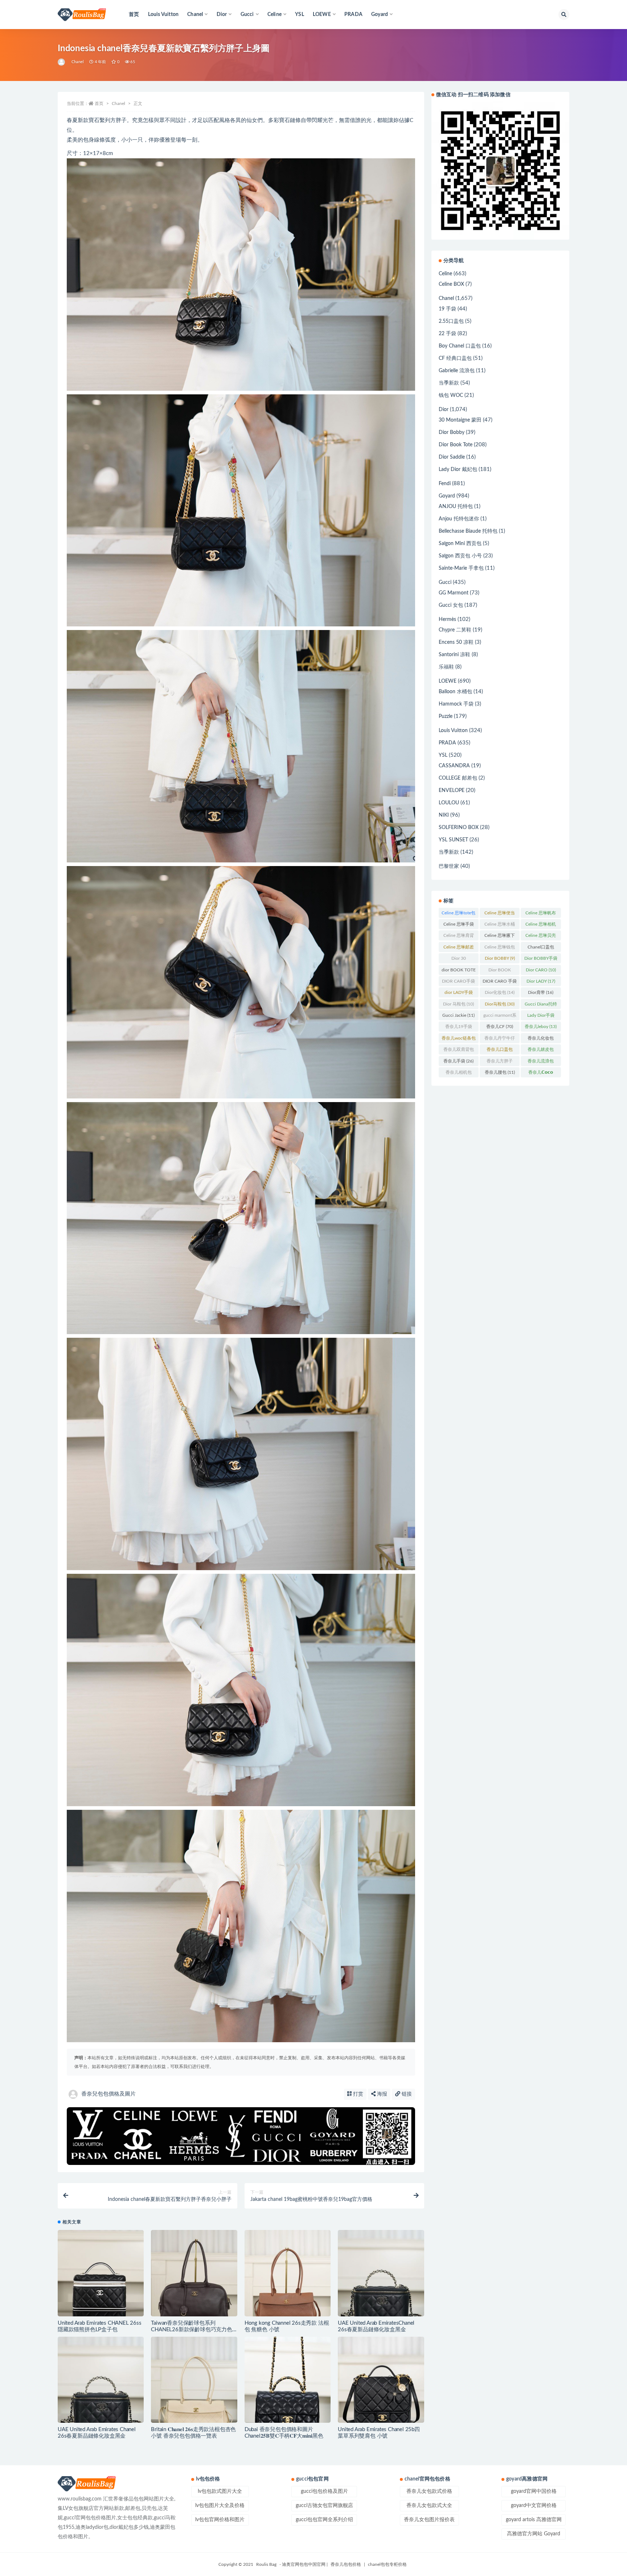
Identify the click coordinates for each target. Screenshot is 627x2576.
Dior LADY (541, 981)
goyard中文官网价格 (534, 2506)
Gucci (445, 582)
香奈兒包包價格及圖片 (108, 2094)
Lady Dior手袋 (541, 1017)
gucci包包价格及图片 (324, 2491)
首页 (134, 15)
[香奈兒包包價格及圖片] (62, 62)
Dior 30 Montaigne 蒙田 (459, 960)
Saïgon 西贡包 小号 (460, 556)
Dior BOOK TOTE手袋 (500, 971)
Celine (445, 274)
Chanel (78, 62)
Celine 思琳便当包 (500, 914)
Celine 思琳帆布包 (541, 914)
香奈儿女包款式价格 (429, 2491)
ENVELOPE (452, 791)
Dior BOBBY (500, 958)
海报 (381, 2094)
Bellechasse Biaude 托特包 (468, 531)
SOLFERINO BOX (459, 828)
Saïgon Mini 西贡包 (460, 544)
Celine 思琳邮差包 (459, 948)
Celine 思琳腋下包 (500, 937)
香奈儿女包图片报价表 (429, 2520)
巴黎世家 (449, 866)
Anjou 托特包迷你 (459, 519)
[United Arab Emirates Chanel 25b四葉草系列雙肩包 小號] (381, 2380)
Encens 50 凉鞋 (456, 642)
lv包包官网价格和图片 (220, 2520)
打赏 (357, 2094)
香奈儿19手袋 (459, 1028)
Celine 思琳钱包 (500, 948)
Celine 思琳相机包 (541, 926)
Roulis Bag (266, 2564)
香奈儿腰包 (500, 1072)
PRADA (353, 15)
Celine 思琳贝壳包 (541, 937)
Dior (444, 410)
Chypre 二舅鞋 (455, 630)
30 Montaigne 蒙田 (460, 420)
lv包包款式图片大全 (220, 2491)
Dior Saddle (452, 457)
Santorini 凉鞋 (454, 655)
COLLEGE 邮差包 (458, 778)
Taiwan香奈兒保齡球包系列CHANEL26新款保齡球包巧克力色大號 (191, 2330)
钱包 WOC (451, 395)
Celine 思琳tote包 (458, 914)
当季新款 (449, 383)
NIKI (444, 815)
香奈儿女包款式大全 (429, 2506)
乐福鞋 (446, 667)
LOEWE (448, 681)
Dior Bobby (452, 432)
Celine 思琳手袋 (459, 926)
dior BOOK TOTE (459, 971)
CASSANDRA (454, 766)
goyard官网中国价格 (534, 2491)
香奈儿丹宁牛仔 (500, 1040)
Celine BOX (451, 284)
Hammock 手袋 (456, 704)
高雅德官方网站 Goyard (534, 2534)
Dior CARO (541, 970)
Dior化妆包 (500, 992)
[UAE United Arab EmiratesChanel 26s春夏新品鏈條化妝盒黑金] (381, 2273)
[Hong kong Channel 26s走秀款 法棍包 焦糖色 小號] (288, 2273)
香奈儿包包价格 (346, 2564)
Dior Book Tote (456, 445)
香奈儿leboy (541, 1027)
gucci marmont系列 (500, 1017)
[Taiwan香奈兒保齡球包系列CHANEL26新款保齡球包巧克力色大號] (194, 2273)
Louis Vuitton (163, 15)
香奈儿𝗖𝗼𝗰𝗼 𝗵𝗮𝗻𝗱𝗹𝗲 (541, 1074)
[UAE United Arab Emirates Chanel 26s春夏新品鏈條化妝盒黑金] (101, 2380)
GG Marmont (454, 593)
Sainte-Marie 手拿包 (461, 568)
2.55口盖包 (451, 321)
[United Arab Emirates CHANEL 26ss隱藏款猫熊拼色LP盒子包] (101, 2273)
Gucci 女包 (451, 605)
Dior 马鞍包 (458, 1004)
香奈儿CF (500, 1027)
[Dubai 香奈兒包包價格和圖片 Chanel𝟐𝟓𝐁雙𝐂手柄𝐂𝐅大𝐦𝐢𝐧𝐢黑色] (288, 2380)
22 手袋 (447, 334)
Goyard (447, 496)
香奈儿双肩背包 (459, 1051)
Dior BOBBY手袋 (541, 960)
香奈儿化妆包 (541, 1040)
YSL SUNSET (453, 840)
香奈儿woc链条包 (459, 1040)
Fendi (445, 484)
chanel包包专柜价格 (387, 2564)
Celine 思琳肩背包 (459, 937)
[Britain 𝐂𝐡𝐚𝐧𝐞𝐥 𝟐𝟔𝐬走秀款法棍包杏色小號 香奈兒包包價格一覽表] (194, 2380)
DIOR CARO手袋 (458, 983)
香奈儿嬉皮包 (541, 1051)
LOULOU (449, 803)
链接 (406, 2094)
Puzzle (446, 716)
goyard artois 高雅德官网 (534, 2520)
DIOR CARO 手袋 (500, 983)
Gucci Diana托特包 (541, 1005)
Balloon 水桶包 (455, 692)
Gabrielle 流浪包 (457, 371)
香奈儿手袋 (458, 1061)
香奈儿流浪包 (541, 1063)
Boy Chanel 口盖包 (460, 346)
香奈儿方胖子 (500, 1063)
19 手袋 (447, 309)
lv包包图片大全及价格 (220, 2506)
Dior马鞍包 (500, 1004)
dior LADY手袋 (459, 994)
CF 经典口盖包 (455, 358)
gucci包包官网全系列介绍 (324, 2520)
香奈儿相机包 (459, 1074)
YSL (300, 15)
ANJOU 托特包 (456, 507)
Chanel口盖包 (541, 948)
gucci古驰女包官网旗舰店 (324, 2506)
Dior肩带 (541, 992)
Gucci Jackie (458, 1015)
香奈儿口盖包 (500, 1051)
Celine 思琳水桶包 (500, 926)
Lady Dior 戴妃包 (458, 470)
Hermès (447, 619)
